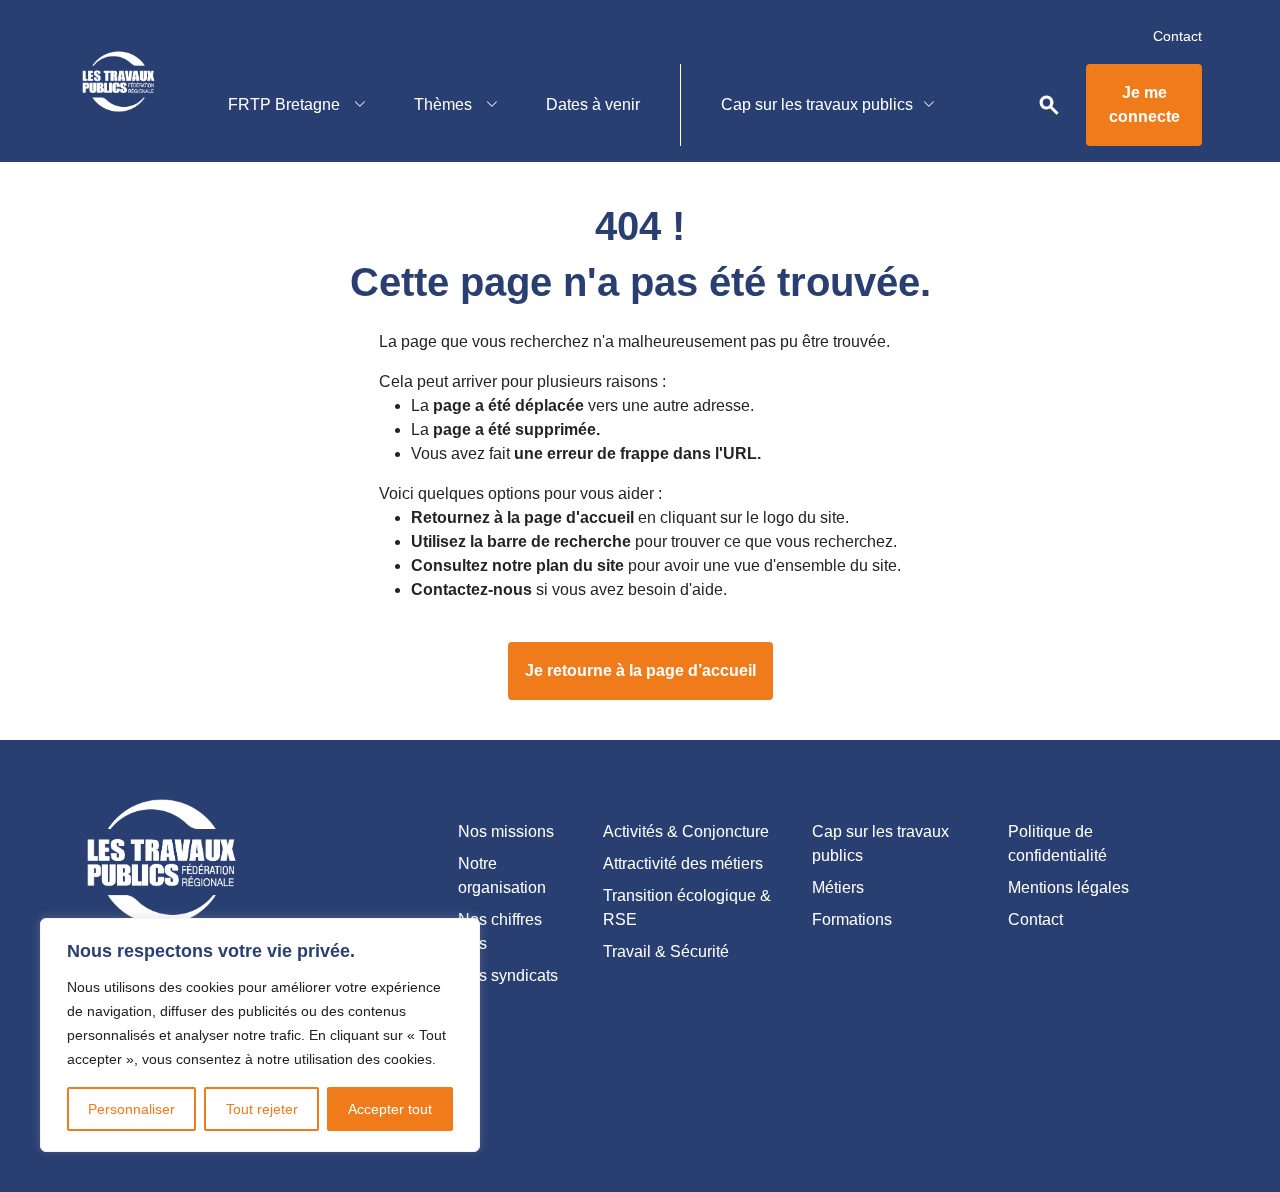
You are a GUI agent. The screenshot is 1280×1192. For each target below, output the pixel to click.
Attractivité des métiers (683, 863)
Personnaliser (131, 1109)
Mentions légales (1068, 887)
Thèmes (445, 104)
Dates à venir (593, 104)
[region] (260, 1035)
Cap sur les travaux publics (817, 104)
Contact (1177, 36)
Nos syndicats (508, 975)
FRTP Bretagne (286, 104)
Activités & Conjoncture (686, 831)
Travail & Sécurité (666, 951)
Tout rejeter (262, 1109)
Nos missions (506, 831)
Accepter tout (390, 1109)
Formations (852, 919)
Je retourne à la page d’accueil (640, 670)
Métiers (838, 887)
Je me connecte (1144, 104)
